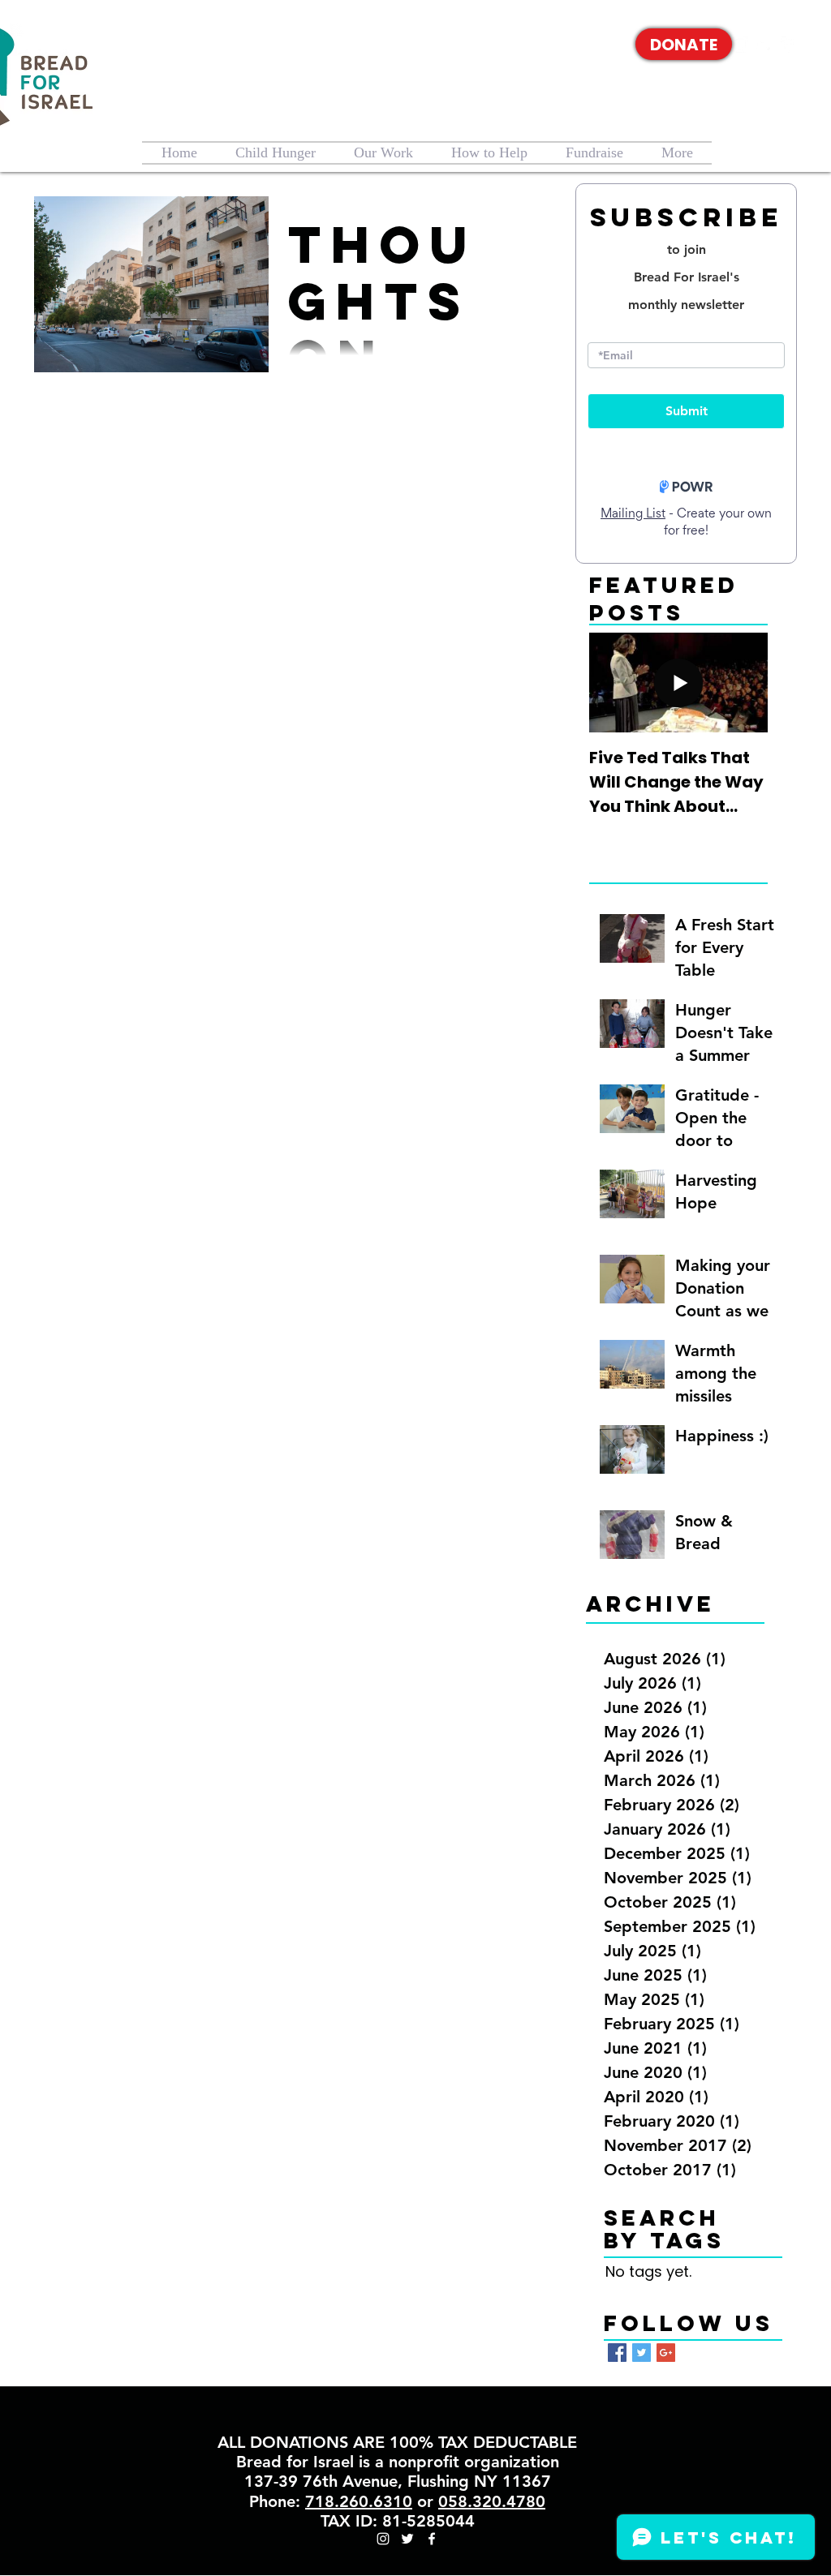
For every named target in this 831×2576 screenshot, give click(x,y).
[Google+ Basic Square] (666, 2353)
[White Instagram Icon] (740, 45)
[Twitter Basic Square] (642, 2353)
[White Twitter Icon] (764, 45)
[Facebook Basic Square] (617, 2353)
